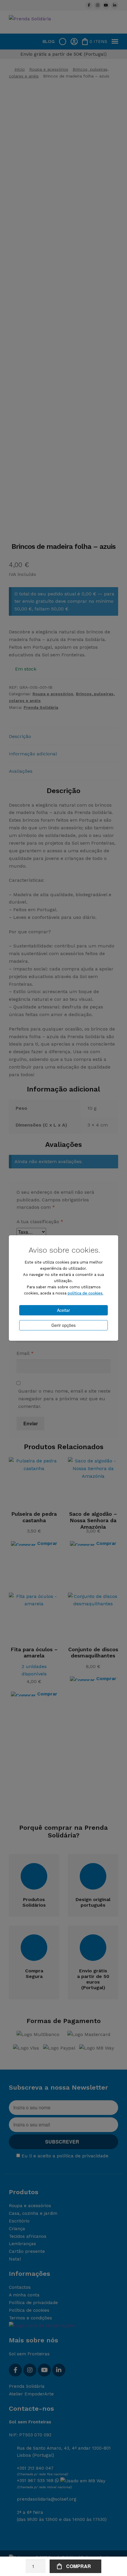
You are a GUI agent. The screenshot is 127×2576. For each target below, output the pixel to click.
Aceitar (63, 1310)
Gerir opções (63, 1325)
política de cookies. (86, 1293)
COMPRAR (79, 2566)
